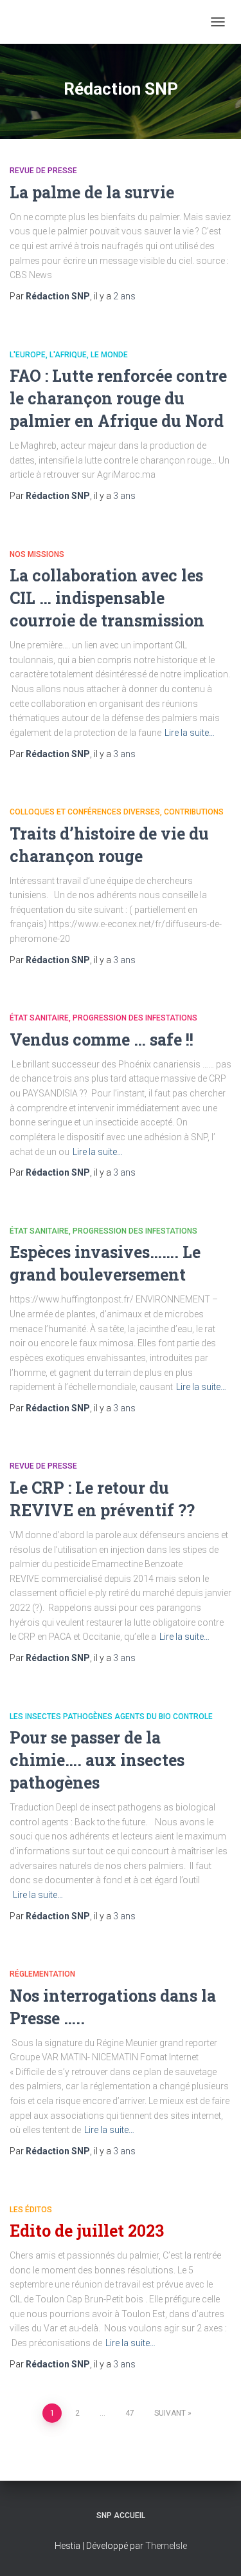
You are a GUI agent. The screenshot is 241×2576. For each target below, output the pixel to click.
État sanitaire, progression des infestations (103, 1018)
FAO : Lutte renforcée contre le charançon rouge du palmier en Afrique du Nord (118, 398)
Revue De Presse (43, 171)
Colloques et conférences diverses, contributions (117, 812)
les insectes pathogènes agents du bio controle (111, 1716)
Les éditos (31, 2210)
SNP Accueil (121, 2515)
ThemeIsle (166, 2546)
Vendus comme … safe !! (102, 1039)
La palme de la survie (92, 192)
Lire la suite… (190, 733)
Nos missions (37, 554)
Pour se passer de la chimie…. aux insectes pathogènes (97, 1760)
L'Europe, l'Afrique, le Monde (69, 355)
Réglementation (42, 1974)
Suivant (170, 2413)
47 (130, 2413)
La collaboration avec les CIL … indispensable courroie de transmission (107, 598)
